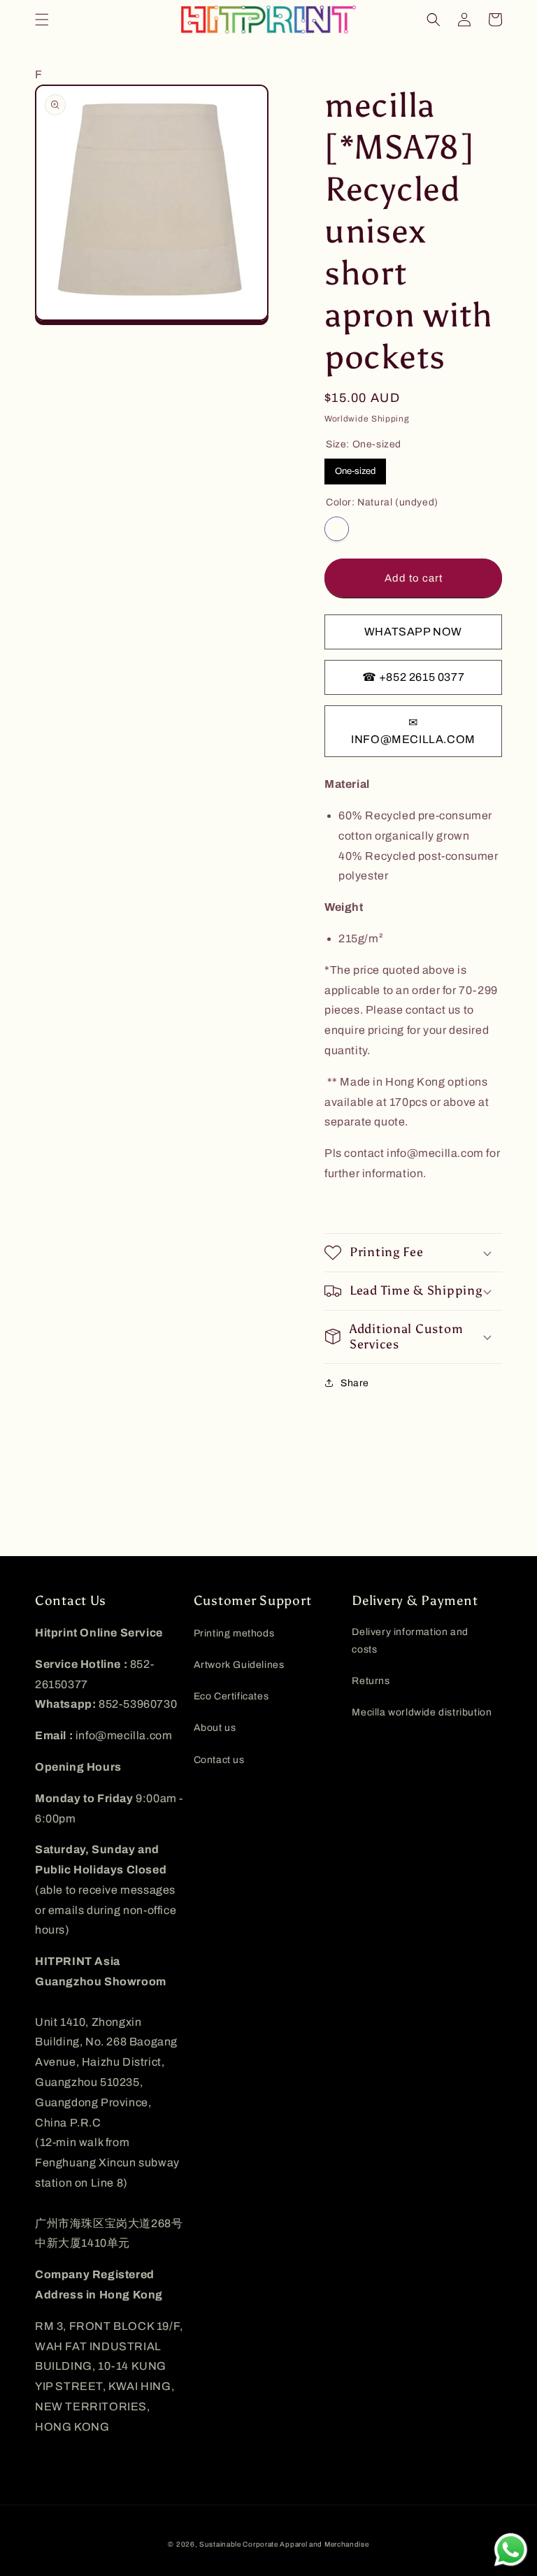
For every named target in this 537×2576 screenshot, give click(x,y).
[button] (42, 20)
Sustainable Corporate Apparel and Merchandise (284, 2544)
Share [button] (355, 1383)
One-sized (355, 471)
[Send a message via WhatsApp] (511, 2550)
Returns (371, 1681)
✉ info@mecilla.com (413, 731)
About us (215, 1728)
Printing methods (234, 1633)
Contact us (219, 1760)
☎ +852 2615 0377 (414, 677)
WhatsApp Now (413, 632)
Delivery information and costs (410, 1641)
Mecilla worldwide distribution (422, 1712)
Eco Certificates (231, 1696)
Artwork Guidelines (239, 1665)
